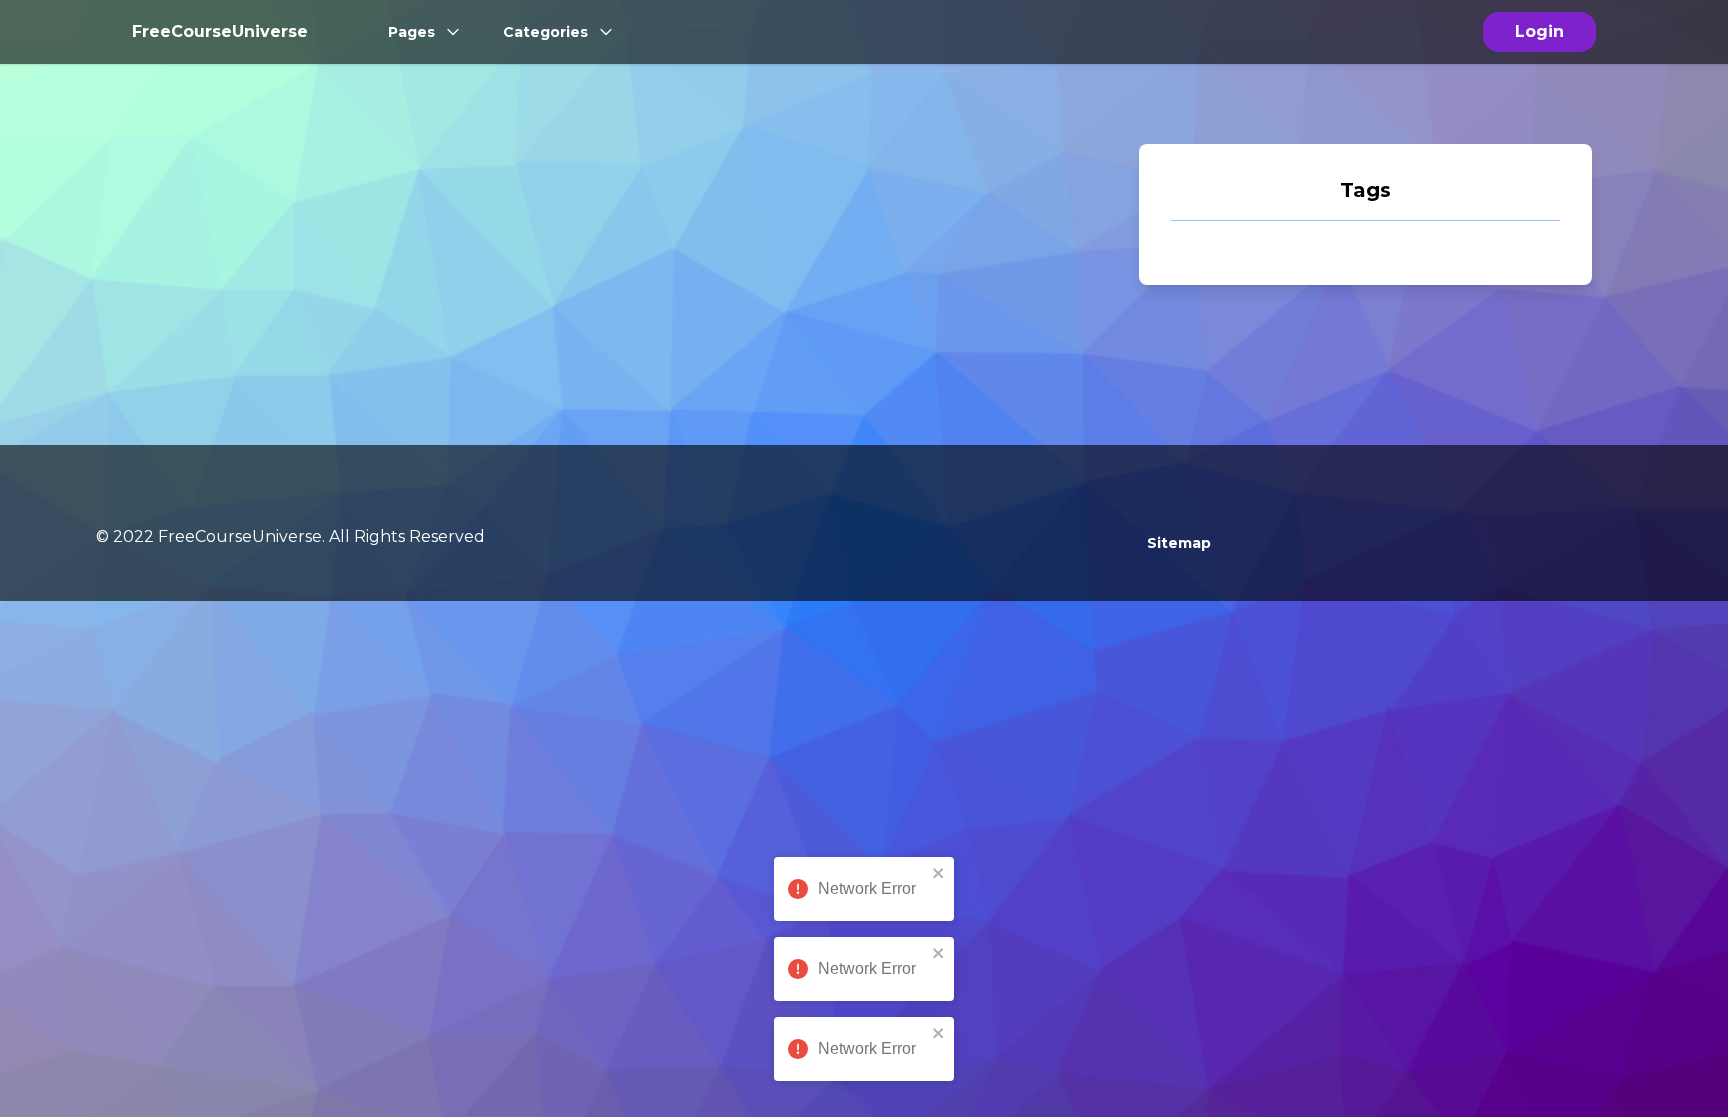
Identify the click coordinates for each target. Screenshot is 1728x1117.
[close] (939, 873)
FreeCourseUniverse (220, 31)
